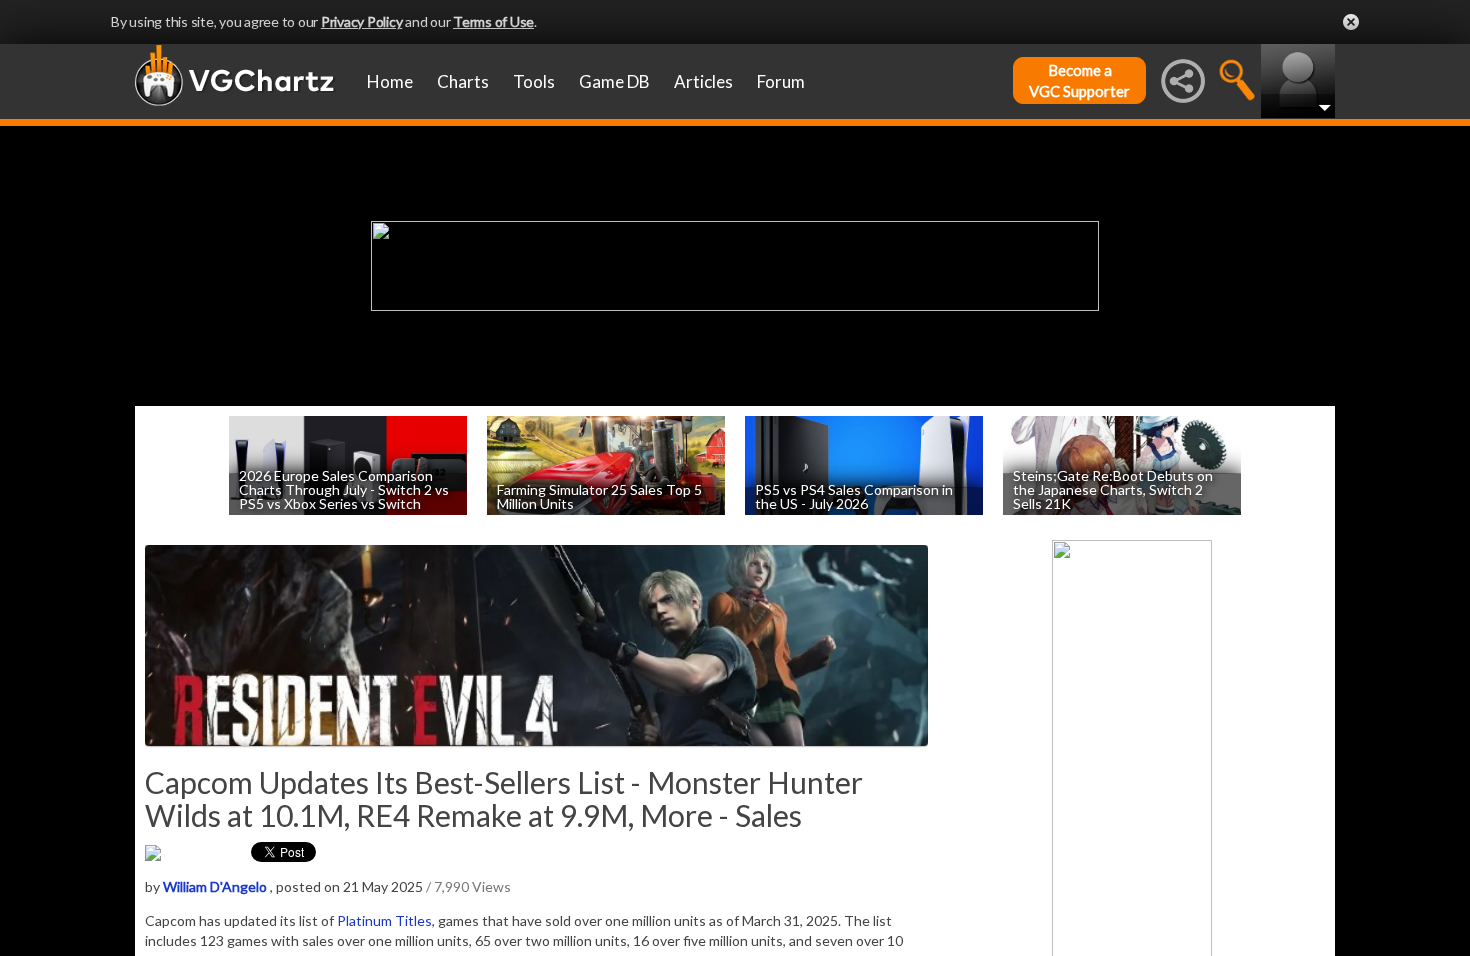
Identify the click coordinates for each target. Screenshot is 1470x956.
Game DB (614, 81)
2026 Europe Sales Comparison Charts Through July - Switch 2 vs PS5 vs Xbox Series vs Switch (344, 488)
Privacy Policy (362, 21)
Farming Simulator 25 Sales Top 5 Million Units (599, 495)
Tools (534, 81)
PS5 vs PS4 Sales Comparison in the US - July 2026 (854, 495)
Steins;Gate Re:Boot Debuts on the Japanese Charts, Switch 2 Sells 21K (1113, 488)
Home (390, 81)
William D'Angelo (215, 886)
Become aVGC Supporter (1079, 80)
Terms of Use (493, 21)
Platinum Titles (384, 920)
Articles (703, 81)
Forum (781, 81)
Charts (463, 81)
